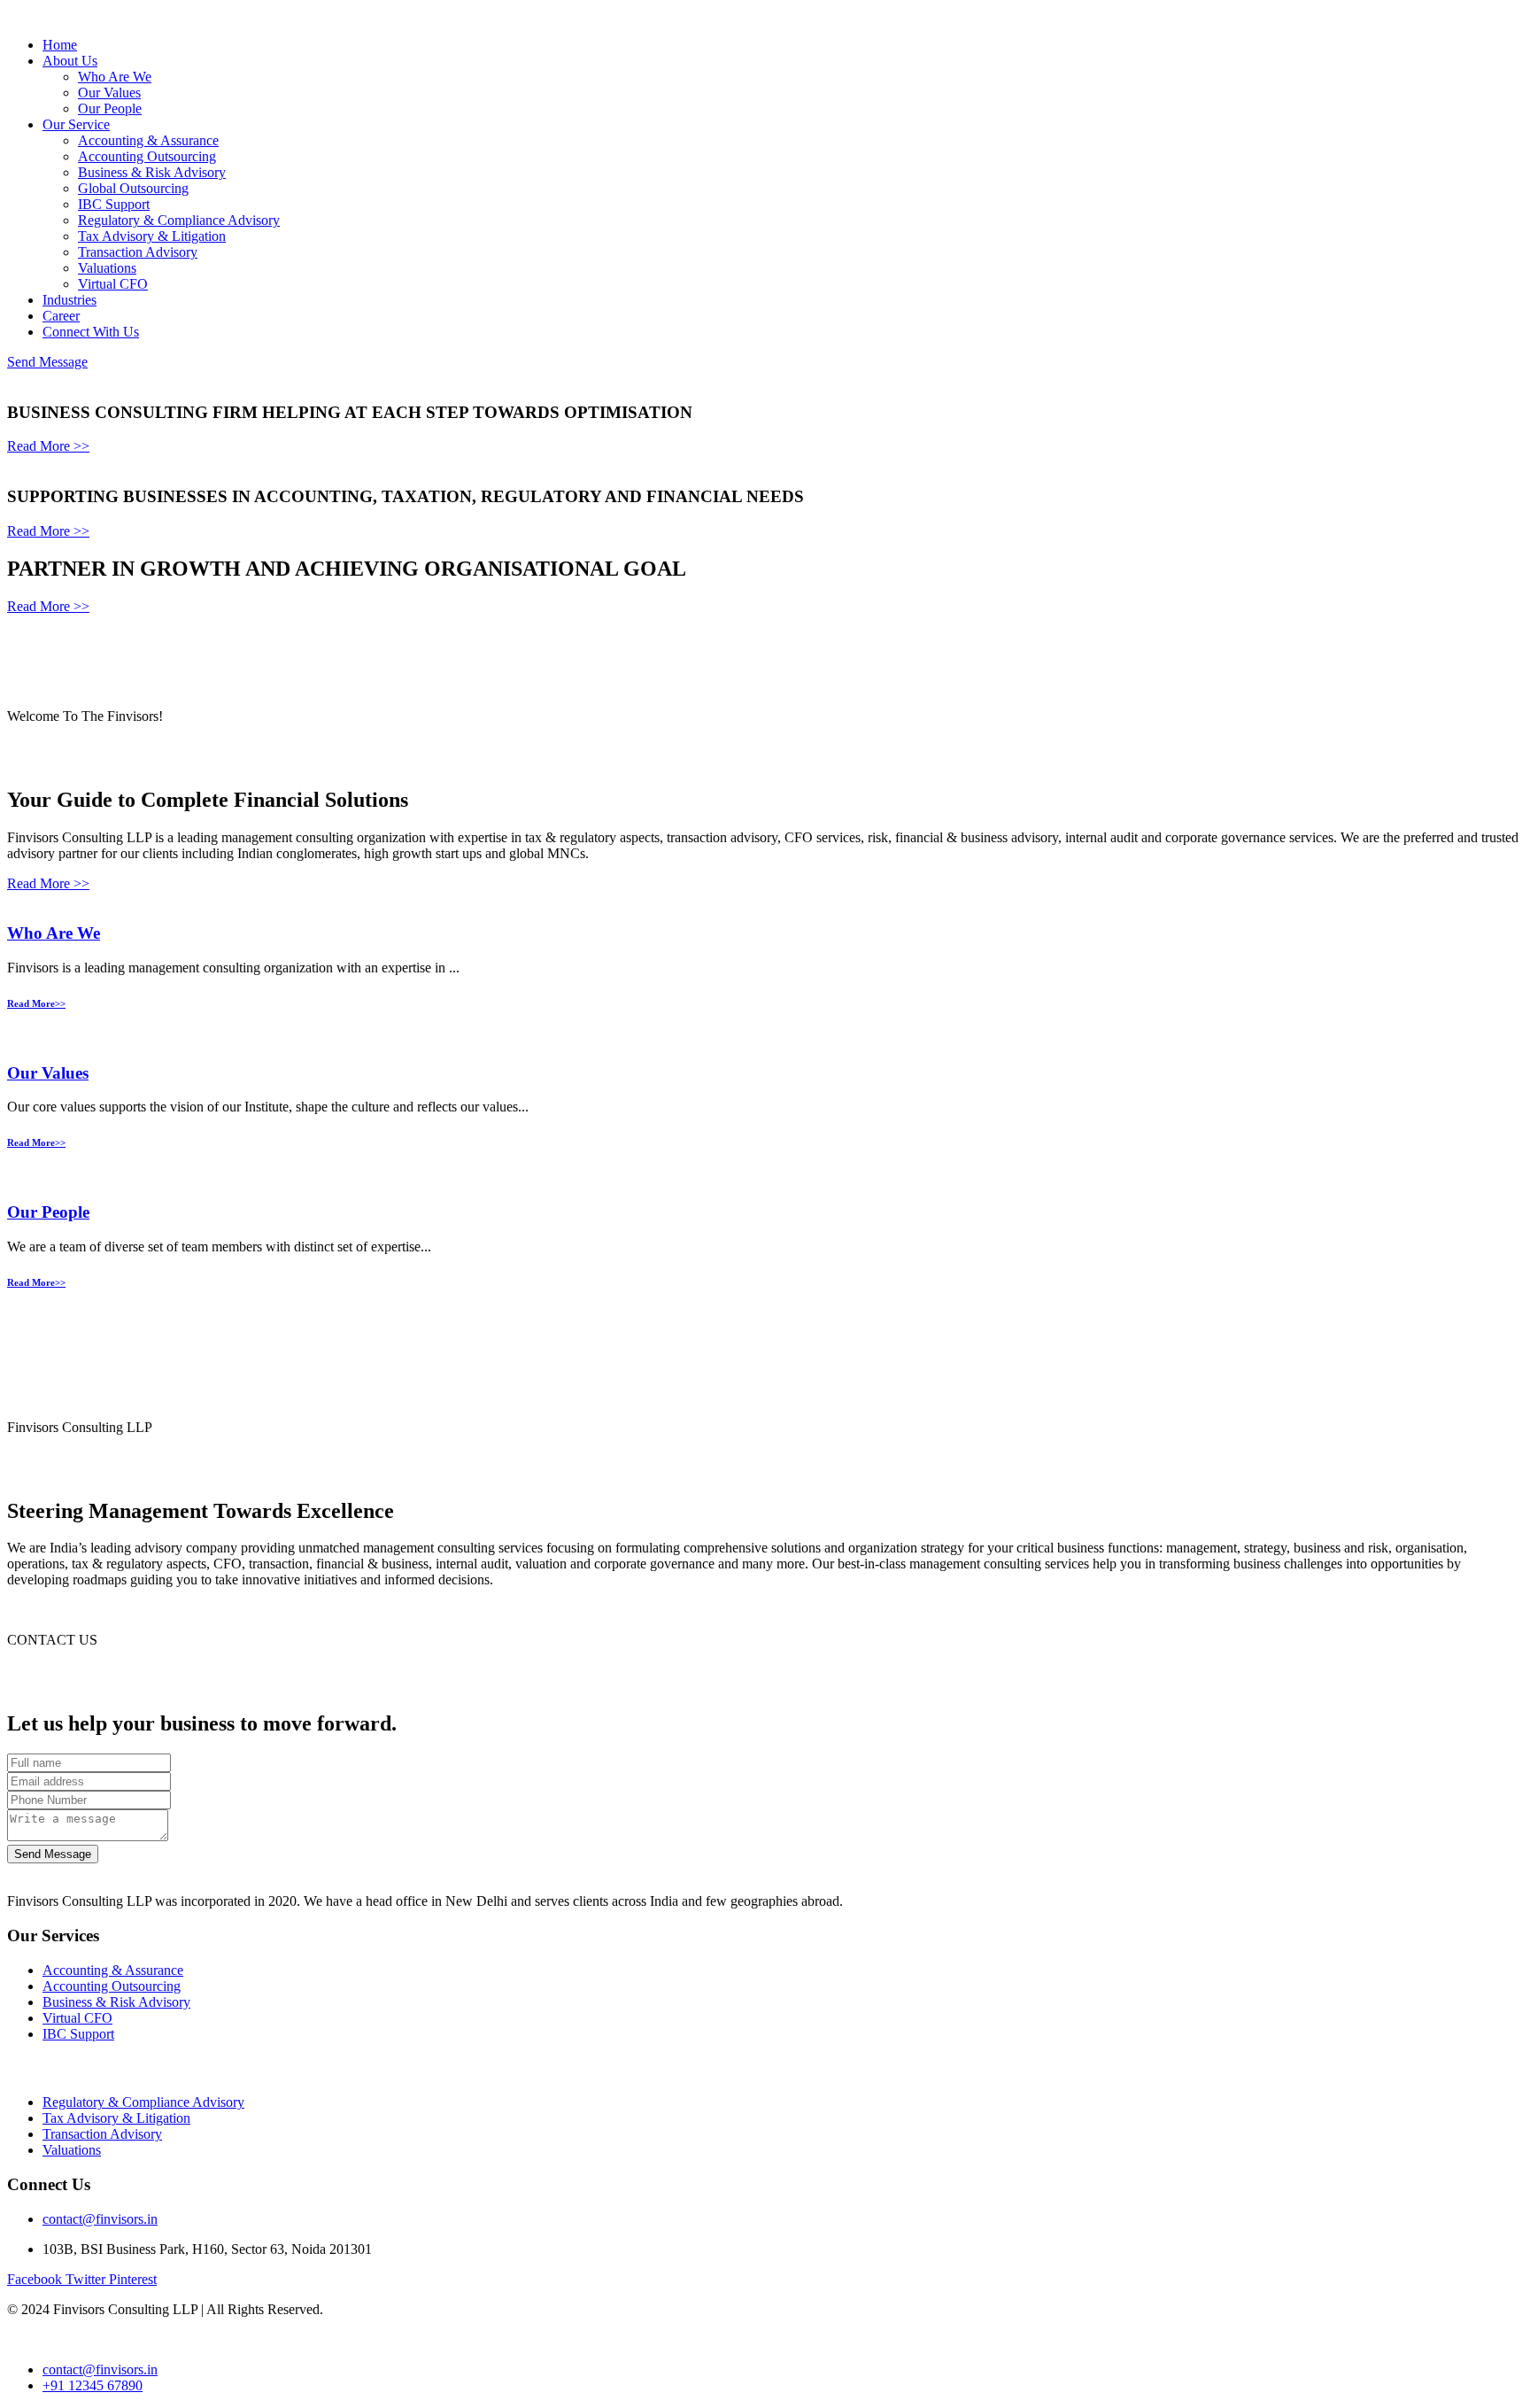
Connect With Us (91, 332)
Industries (70, 300)
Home (60, 45)
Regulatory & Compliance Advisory (179, 220)
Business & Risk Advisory (152, 172)
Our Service (76, 124)
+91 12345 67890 (93, 2385)
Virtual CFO (113, 284)
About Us (70, 61)
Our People (110, 108)
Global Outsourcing (133, 188)
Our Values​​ (48, 1073)
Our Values (109, 93)
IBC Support (114, 204)
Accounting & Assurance (148, 140)
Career (61, 316)
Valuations (107, 268)
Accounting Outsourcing (147, 156)
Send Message (47, 362)
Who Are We (115, 77)
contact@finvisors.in (100, 2219)
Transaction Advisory (138, 252)
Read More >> (48, 446)
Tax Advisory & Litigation (152, 236)
